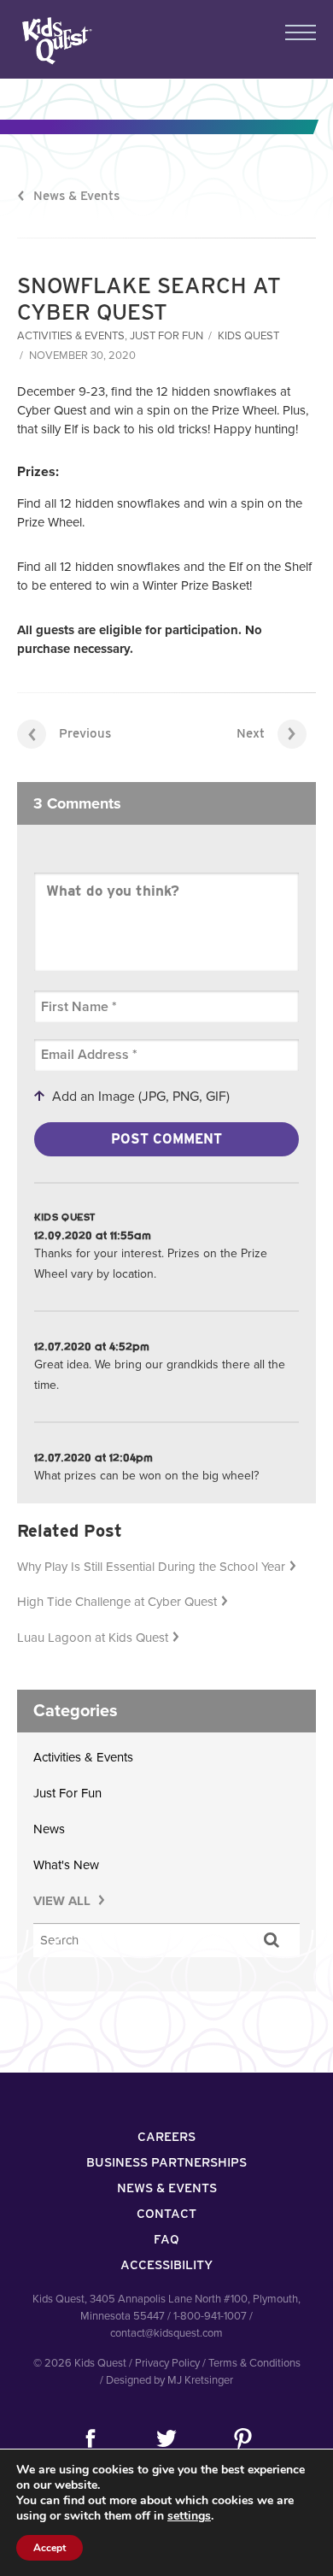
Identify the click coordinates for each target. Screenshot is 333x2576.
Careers (166, 2137)
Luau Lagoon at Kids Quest (93, 1638)
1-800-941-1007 (210, 2316)
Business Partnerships (166, 2162)
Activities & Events (71, 336)
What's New (66, 1865)
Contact (166, 2214)
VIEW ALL (64, 1901)
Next (251, 733)
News (49, 1829)
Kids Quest (55, 41)
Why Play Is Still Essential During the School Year (151, 1567)
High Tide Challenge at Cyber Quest (117, 1602)
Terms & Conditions (254, 2363)
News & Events (76, 196)
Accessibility (166, 2265)
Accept (50, 2548)
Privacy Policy (167, 2363)
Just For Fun (166, 336)
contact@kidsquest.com (166, 2333)
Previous (85, 733)
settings (189, 2516)
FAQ (166, 2239)
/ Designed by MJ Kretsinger (166, 2380)
